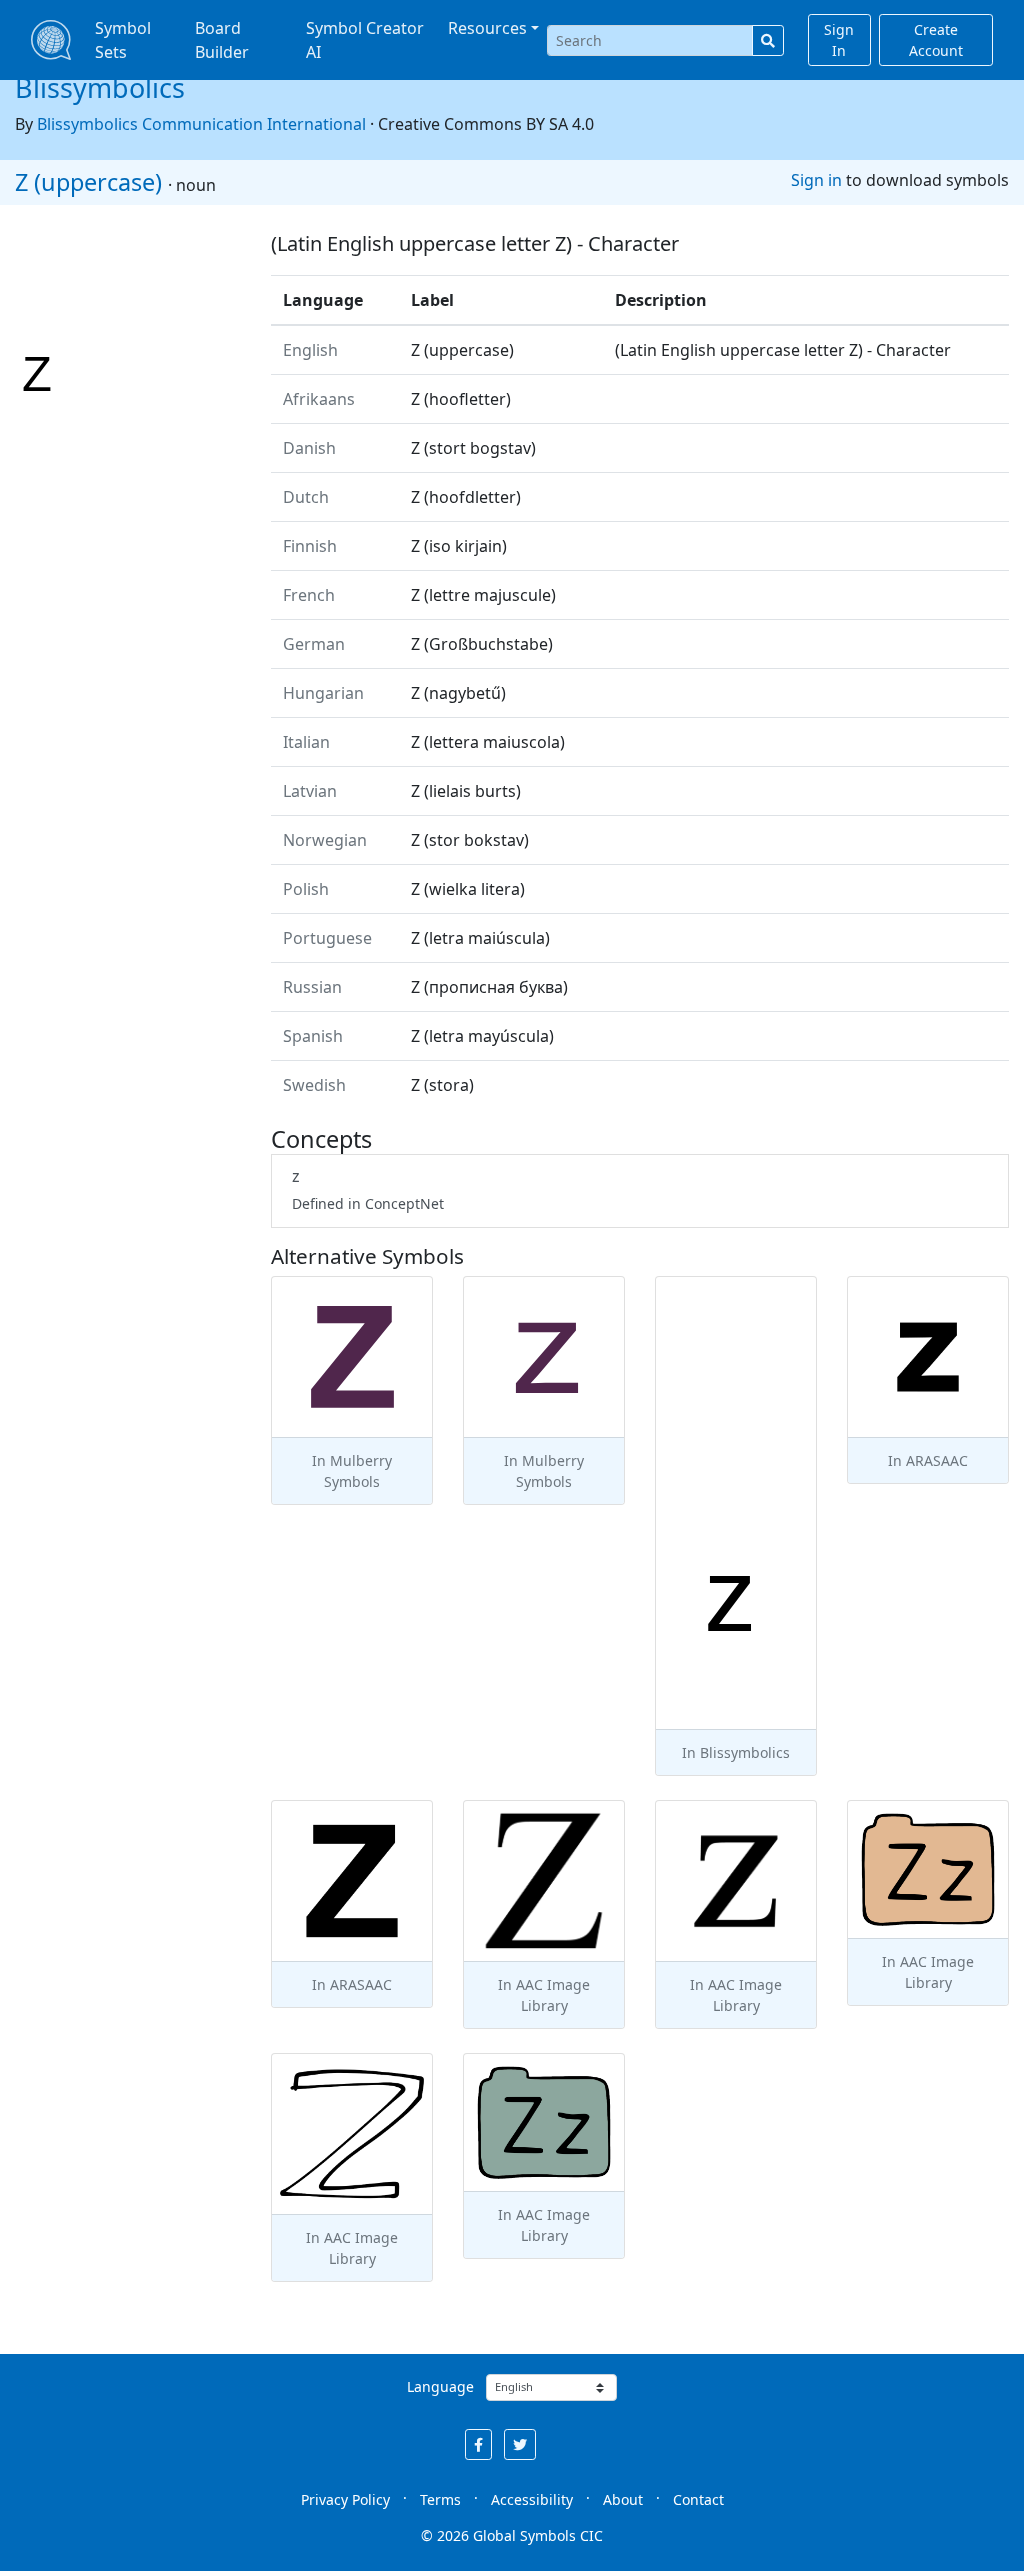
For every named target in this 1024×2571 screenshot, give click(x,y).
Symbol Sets (123, 40)
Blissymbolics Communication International (201, 124)
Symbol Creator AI (365, 40)
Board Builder (222, 40)
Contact (698, 2499)
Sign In (839, 40)
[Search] (768, 40)
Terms (440, 2499)
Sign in (816, 180)
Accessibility (532, 2499)
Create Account (936, 40)
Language (440, 2386)
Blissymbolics (100, 87)
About (623, 2499)
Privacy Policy (345, 2499)
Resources (487, 28)
